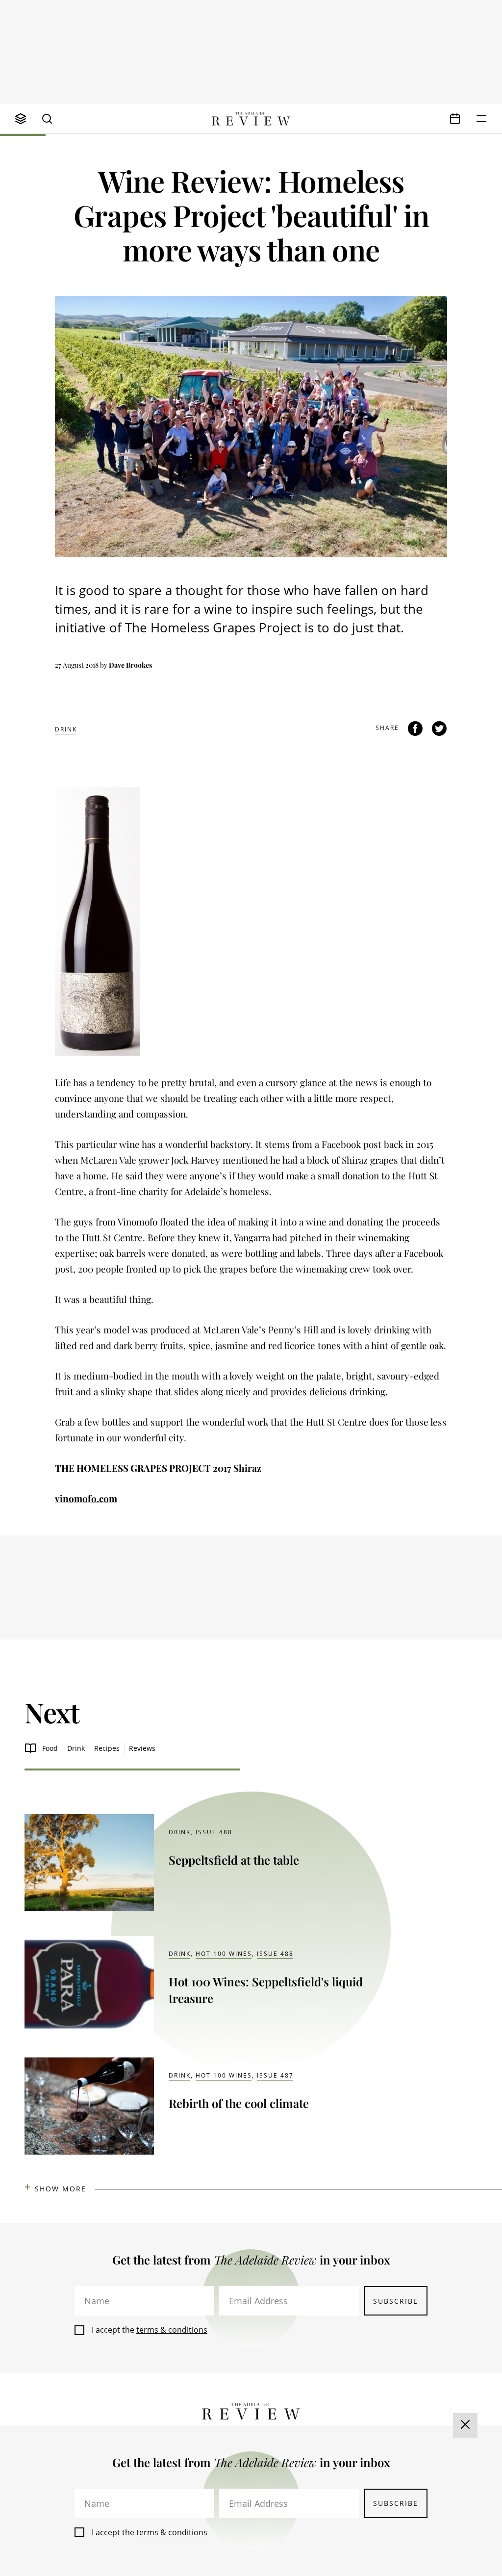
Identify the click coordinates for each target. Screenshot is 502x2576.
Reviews (142, 1748)
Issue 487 (275, 2075)
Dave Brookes (130, 665)
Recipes (107, 1748)
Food (50, 1748)
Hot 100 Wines (224, 1954)
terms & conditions (172, 2330)
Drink (66, 729)
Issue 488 (214, 1832)
